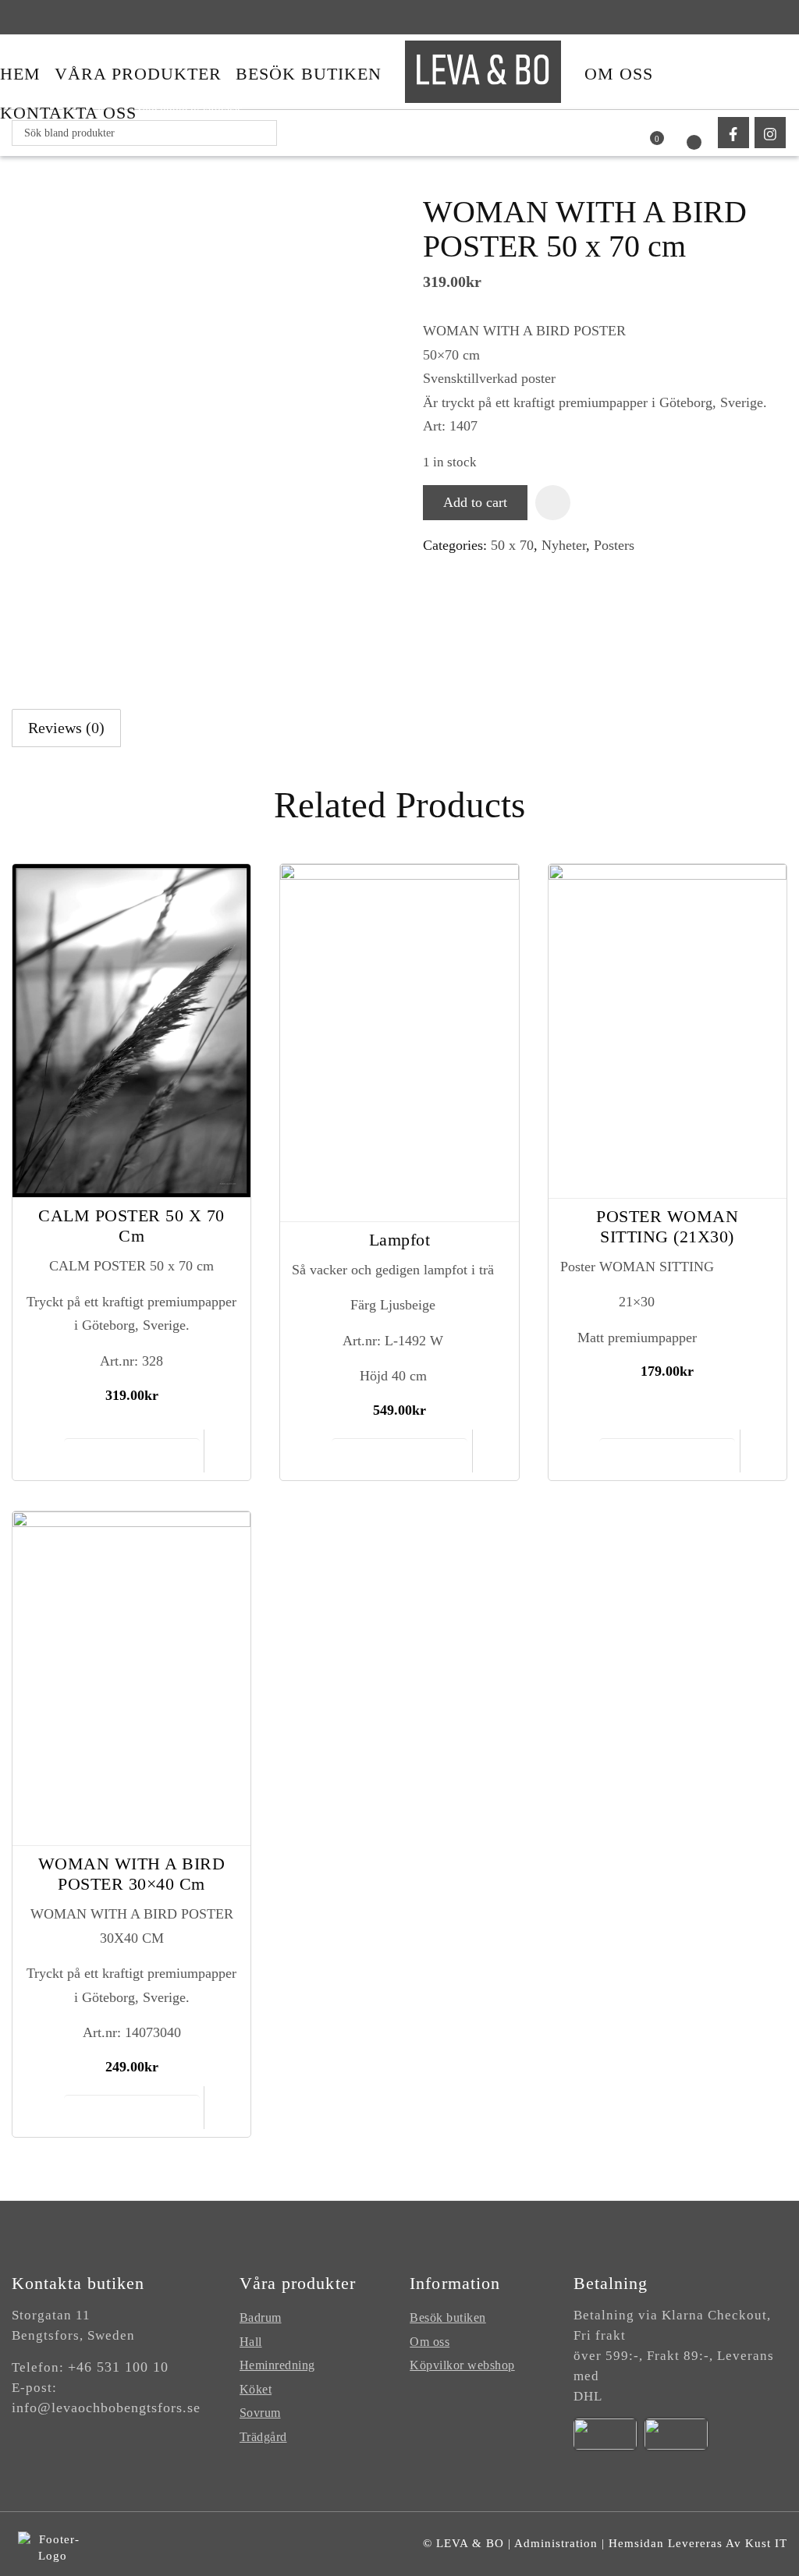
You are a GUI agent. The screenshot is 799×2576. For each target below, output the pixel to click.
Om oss (430, 2342)
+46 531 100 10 (118, 2367)
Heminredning (277, 2365)
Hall (251, 2342)
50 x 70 (512, 545)
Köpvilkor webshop (462, 2365)
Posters (614, 545)
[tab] (66, 728)
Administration (556, 2543)
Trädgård (263, 2437)
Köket (256, 2389)
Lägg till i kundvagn (131, 1455)
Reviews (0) (66, 728)
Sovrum (260, 2413)
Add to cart (475, 502)
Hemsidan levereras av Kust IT (698, 2543)
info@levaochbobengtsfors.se (106, 2408)
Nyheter (564, 545)
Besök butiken (448, 2317)
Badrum (261, 2317)
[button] (553, 503)
